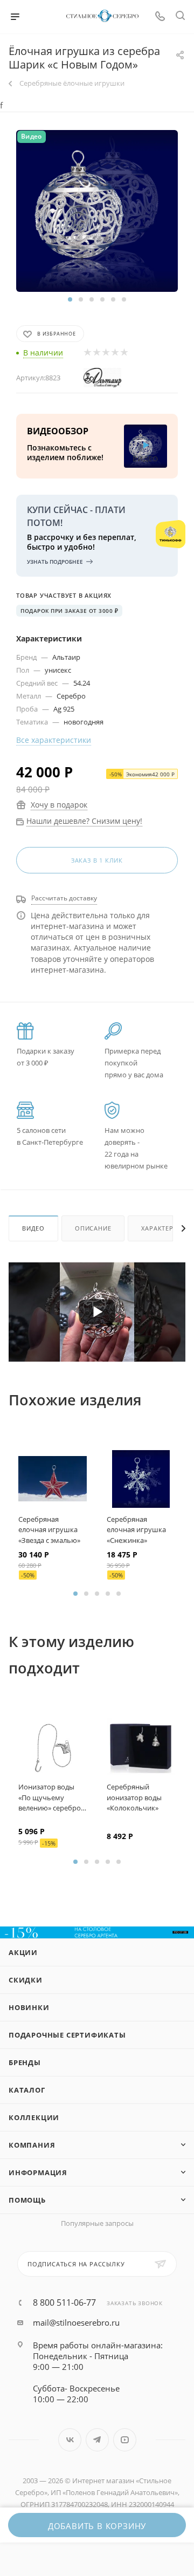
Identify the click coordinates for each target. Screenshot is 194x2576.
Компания (32, 2145)
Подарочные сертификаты (67, 2035)
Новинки (29, 2007)
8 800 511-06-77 (64, 2302)
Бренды (25, 2062)
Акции (23, 1952)
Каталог (27, 2090)
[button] (70, 299)
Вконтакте (70, 2440)
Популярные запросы (97, 2223)
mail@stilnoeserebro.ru (76, 2322)
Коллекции (34, 2117)
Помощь (27, 2200)
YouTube (125, 2440)
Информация (38, 2172)
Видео (33, 1228)
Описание (93, 1228)
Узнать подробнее (55, 562)
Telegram (97, 2440)
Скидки (26, 1980)
